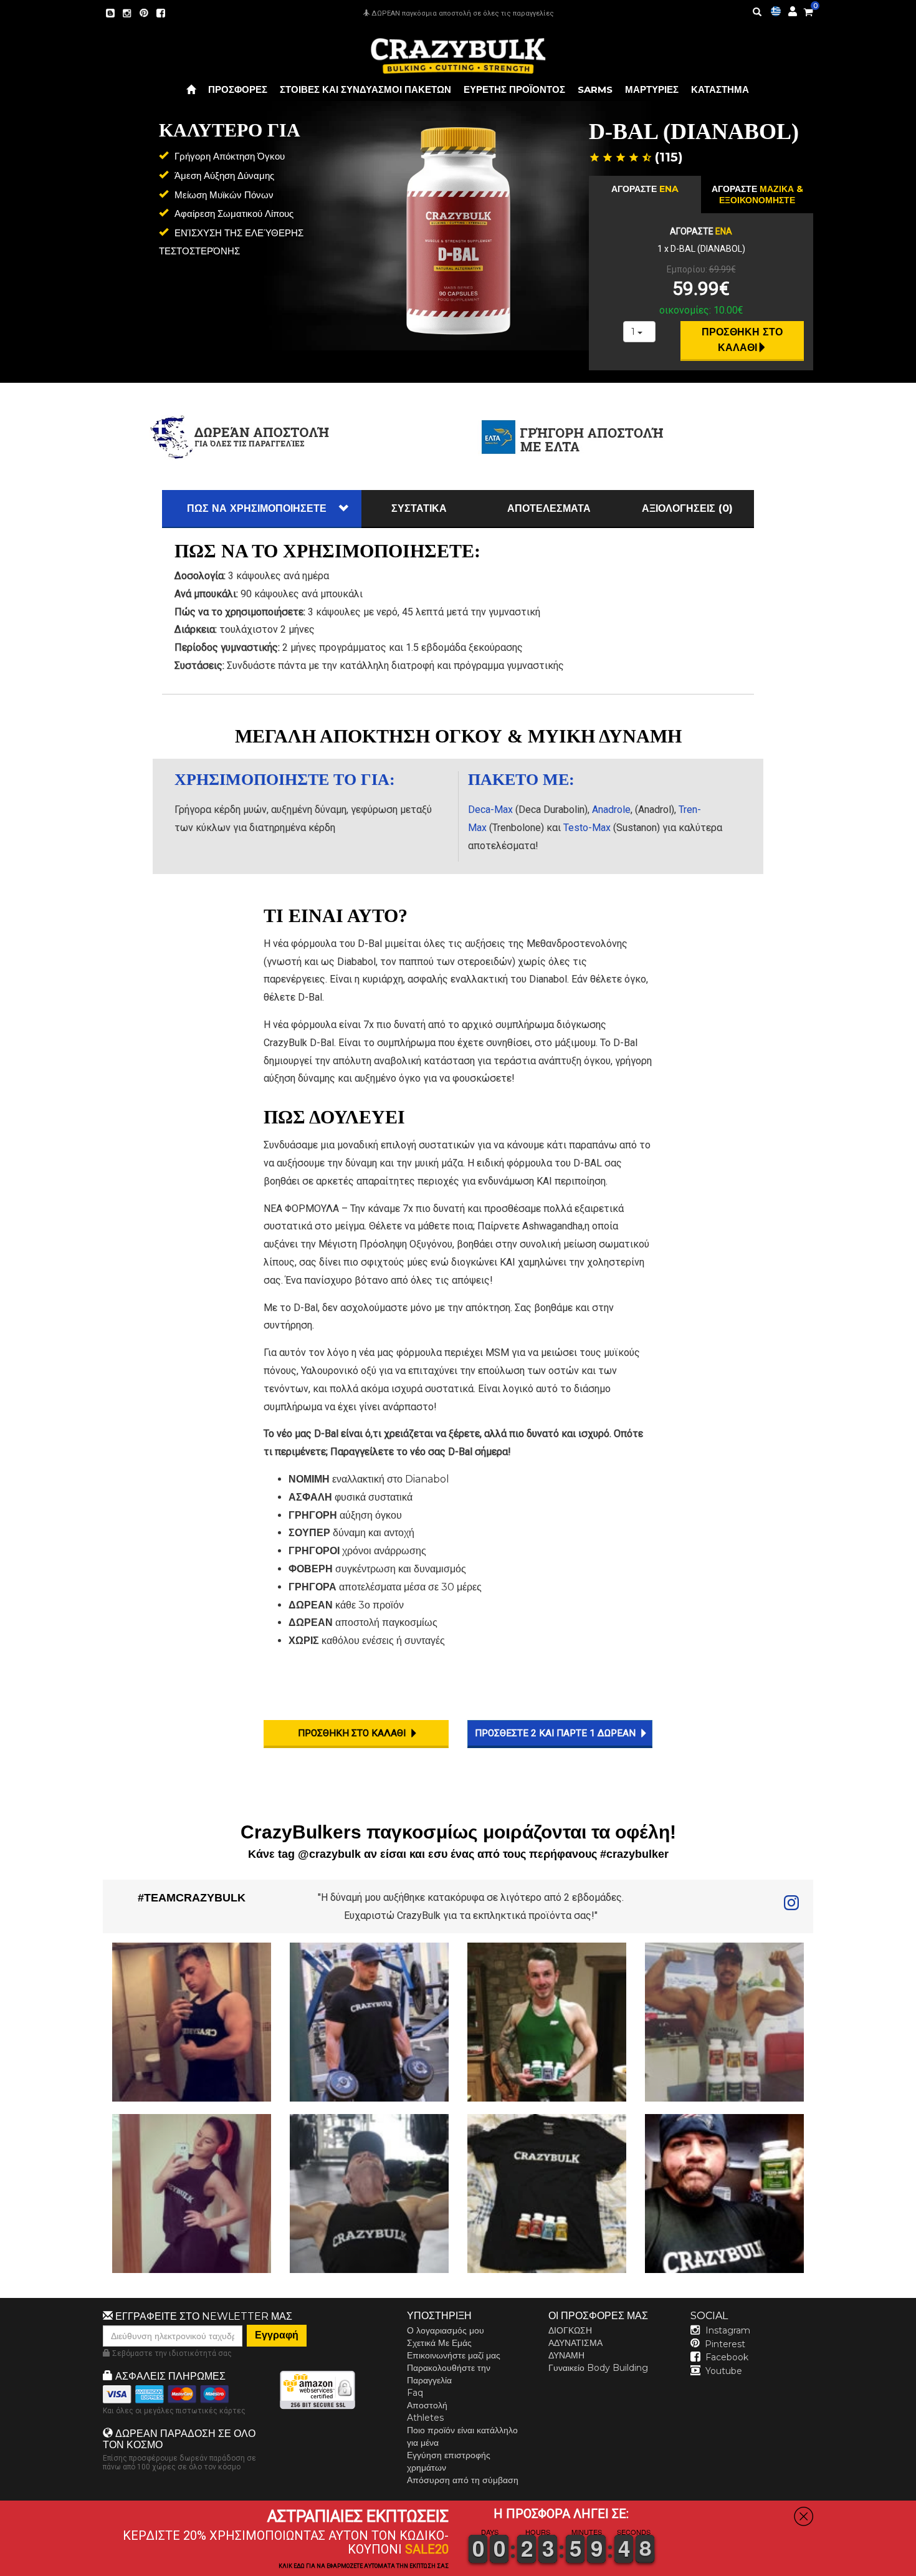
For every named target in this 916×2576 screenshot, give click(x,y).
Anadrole (611, 810)
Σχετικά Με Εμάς (439, 2343)
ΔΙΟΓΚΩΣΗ (570, 2330)
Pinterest (725, 2344)
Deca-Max (490, 810)
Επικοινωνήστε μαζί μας (454, 2355)
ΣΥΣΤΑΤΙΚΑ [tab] (419, 508)
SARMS (595, 89)
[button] (915, 2567)
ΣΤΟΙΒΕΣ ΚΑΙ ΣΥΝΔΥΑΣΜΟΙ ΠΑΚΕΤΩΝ (365, 89)
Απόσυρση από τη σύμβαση (463, 2480)
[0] (808, 10)
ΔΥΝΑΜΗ (566, 2355)
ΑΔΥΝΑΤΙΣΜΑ (575, 2343)
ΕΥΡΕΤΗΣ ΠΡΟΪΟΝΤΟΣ (514, 89)
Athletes (425, 2418)
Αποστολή (427, 2405)
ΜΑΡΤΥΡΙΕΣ (652, 89)
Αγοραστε (645, 189)
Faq (415, 2393)
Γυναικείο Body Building (598, 2368)
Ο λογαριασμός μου (446, 2330)
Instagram (728, 2330)
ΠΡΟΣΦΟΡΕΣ (238, 89)
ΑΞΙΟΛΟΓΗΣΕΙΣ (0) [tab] (687, 508)
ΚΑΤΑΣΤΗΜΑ (720, 89)
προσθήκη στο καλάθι (744, 340)
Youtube (724, 2371)
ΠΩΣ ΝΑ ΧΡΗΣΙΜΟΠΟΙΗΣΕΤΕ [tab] (257, 508)
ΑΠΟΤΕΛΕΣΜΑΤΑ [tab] (549, 508)
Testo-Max (587, 828)
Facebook (727, 2357)
